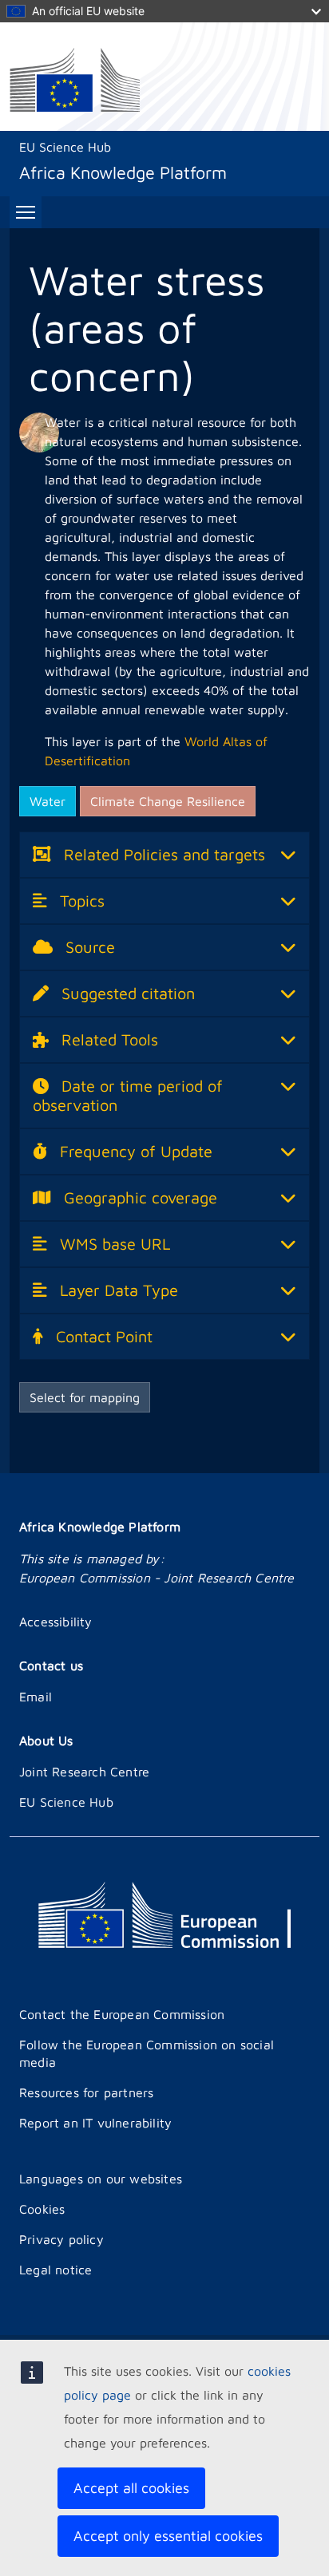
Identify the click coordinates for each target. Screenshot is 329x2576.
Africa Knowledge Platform (100, 1527)
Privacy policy (61, 2239)
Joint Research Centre (84, 1772)
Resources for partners (86, 2092)
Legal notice (55, 2270)
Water (48, 801)
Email (36, 1697)
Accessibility (56, 1622)
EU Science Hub (65, 147)
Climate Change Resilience (168, 801)
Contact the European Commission (122, 2014)
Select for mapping (85, 1397)
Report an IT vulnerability (95, 2123)
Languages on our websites (101, 2179)
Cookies (42, 2209)
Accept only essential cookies (168, 2536)
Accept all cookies (131, 2488)
